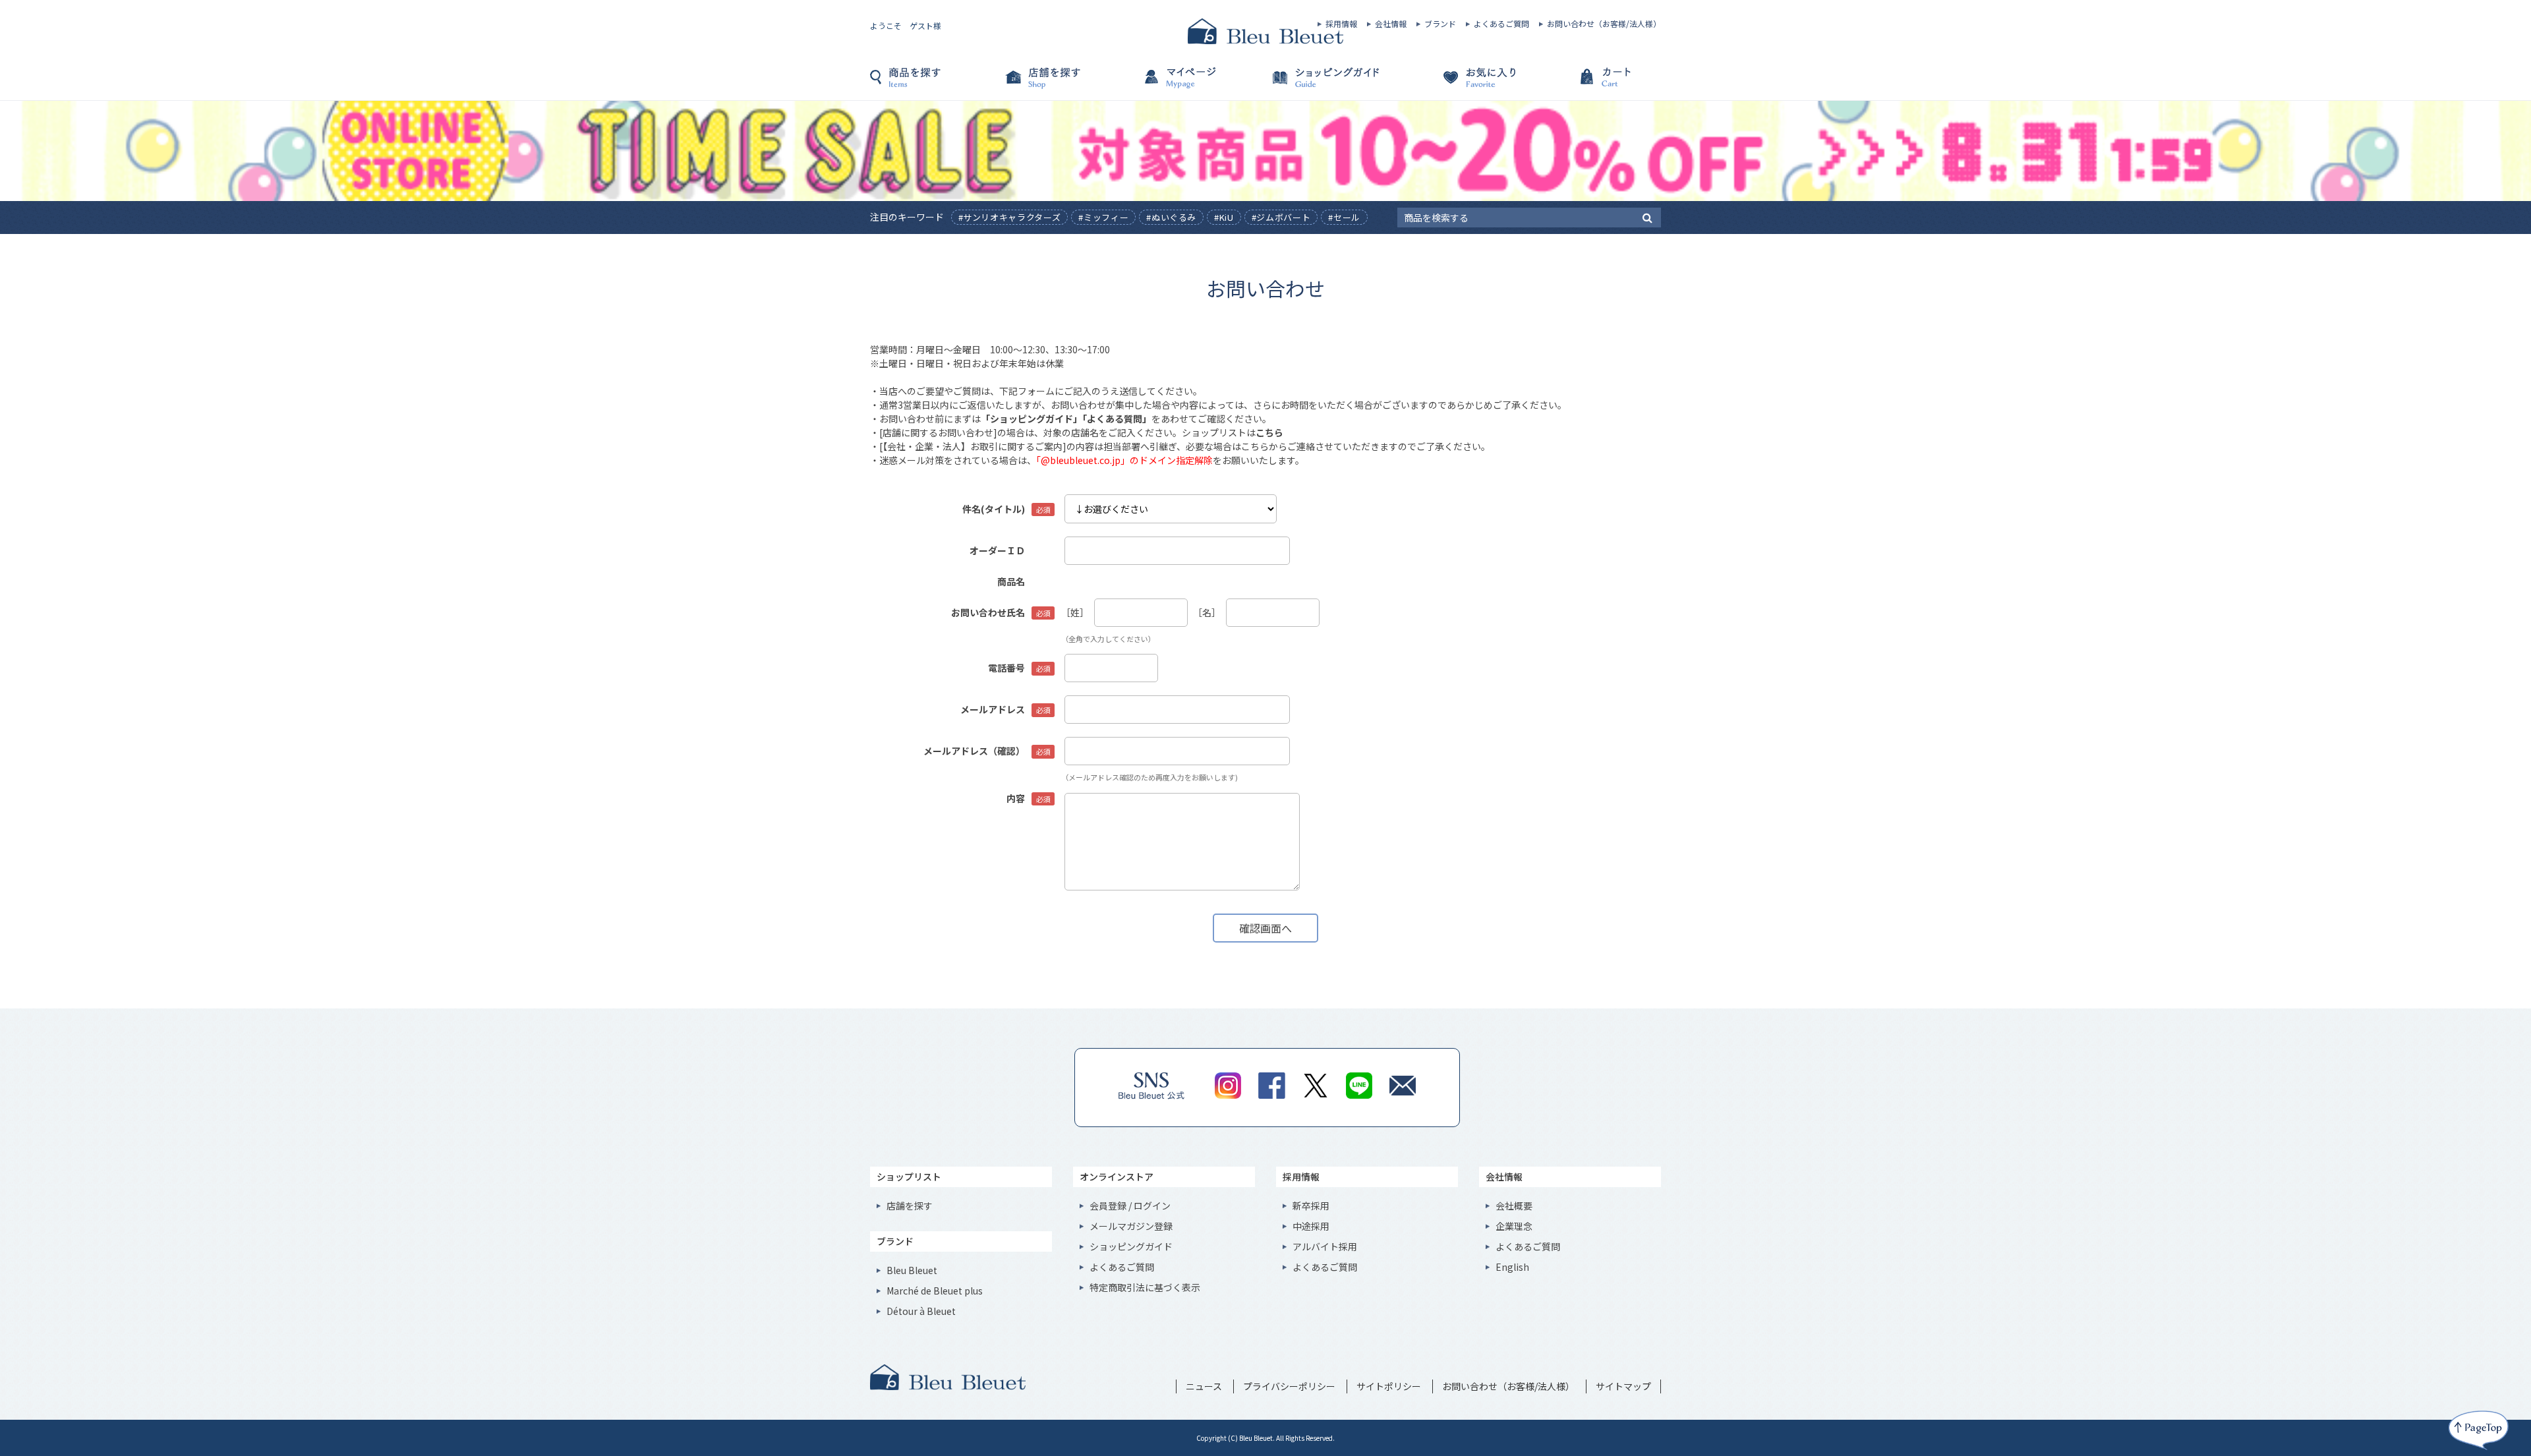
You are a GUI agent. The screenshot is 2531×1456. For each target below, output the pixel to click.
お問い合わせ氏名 (988, 612)
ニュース (1204, 1386)
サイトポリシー (1389, 1386)
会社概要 (1514, 1206)
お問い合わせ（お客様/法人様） (1604, 24)
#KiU (1224, 217)
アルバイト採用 (1325, 1246)
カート (1595, 84)
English (1512, 1267)
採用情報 (1341, 24)
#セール (1344, 217)
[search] (1647, 217)
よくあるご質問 (1501, 24)
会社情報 (1391, 24)
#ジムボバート (1281, 217)
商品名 (1011, 581)
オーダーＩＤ (997, 550)
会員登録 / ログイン (1130, 1206)
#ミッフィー (1103, 217)
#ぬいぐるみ (1171, 217)
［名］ (1207, 612)
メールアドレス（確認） (974, 751)
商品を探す (936, 84)
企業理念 (1514, 1226)
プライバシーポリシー (1289, 1386)
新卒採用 (1311, 1206)
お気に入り (1463, 84)
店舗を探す (1068, 84)
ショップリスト (909, 1177)
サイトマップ (1623, 1386)
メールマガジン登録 (1131, 1226)
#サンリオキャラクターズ (1010, 217)
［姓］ (1075, 612)
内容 (1016, 798)
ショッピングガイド (1331, 84)
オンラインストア (1117, 1177)
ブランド (1440, 24)
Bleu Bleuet (912, 1270)
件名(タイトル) (994, 509)
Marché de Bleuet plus (935, 1291)
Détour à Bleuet (921, 1311)
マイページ (1200, 84)
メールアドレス (993, 709)
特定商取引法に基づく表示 (1145, 1287)
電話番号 (1006, 668)
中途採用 (1311, 1226)
